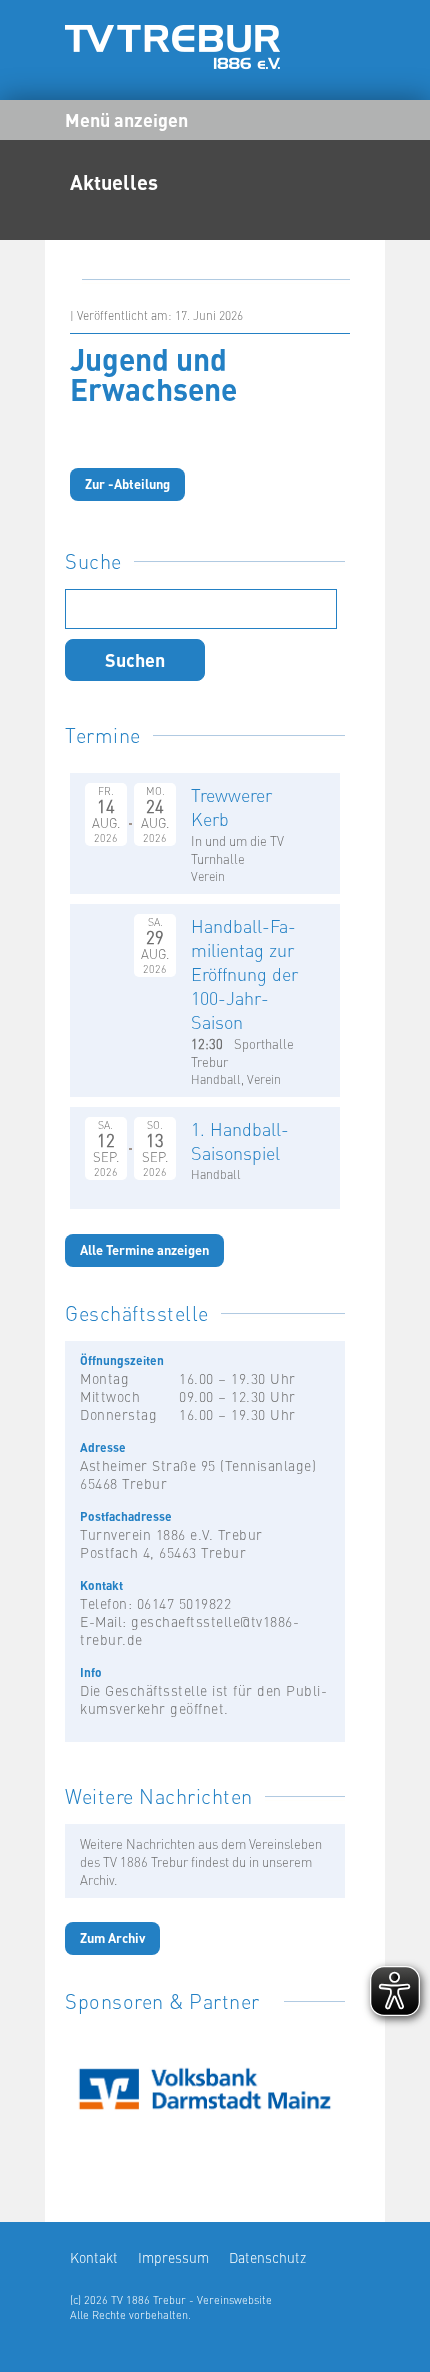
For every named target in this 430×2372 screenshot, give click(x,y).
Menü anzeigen (126, 119)
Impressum (173, 2257)
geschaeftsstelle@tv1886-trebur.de (189, 1630)
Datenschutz (267, 2257)
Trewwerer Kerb (231, 806)
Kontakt (94, 2257)
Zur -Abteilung (127, 483)
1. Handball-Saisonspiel (240, 1140)
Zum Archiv (112, 1937)
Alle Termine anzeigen (144, 1249)
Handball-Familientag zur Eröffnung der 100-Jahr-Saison (244, 973)
